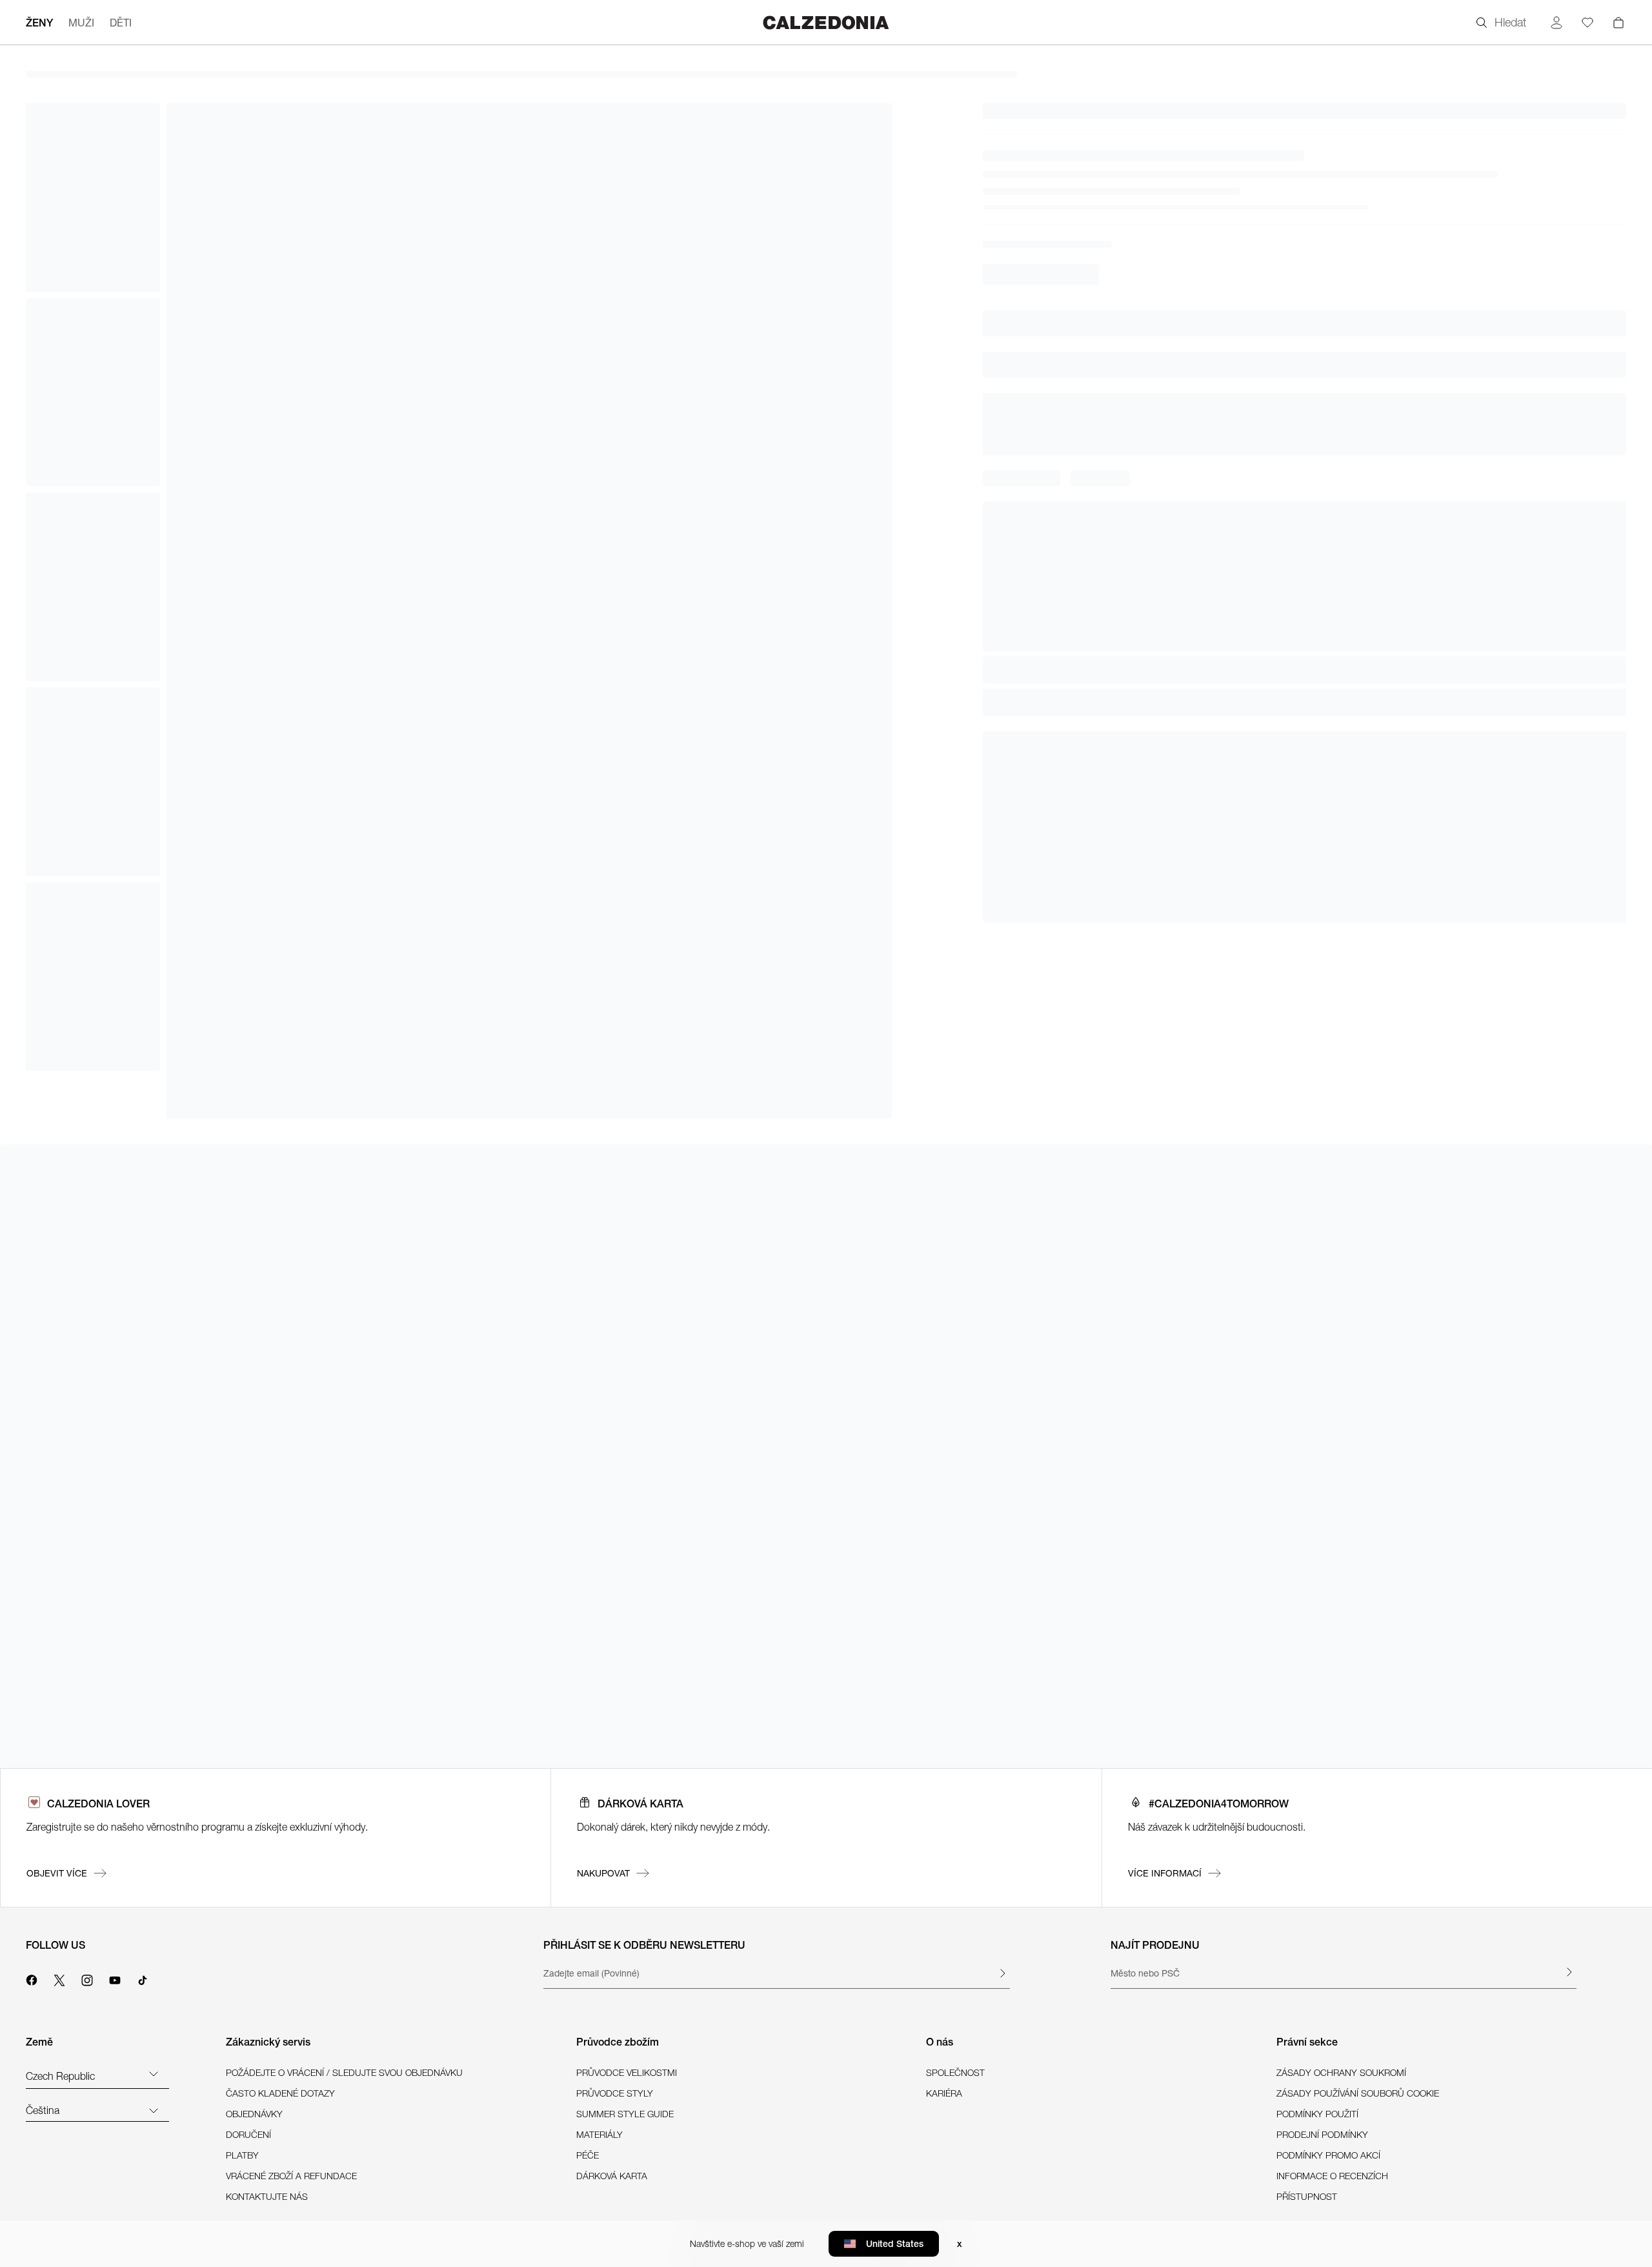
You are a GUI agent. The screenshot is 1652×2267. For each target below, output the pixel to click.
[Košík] (1618, 23)
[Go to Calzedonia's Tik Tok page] (143, 1978)
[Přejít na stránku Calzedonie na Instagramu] (87, 1978)
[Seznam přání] (1587, 23)
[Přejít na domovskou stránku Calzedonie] (826, 22)
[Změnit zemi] (154, 2073)
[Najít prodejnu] (1569, 1972)
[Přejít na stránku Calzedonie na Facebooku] (32, 1978)
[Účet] (1556, 23)
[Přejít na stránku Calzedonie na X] (59, 1978)
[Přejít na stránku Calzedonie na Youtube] (115, 1978)
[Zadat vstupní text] (1002, 1973)
